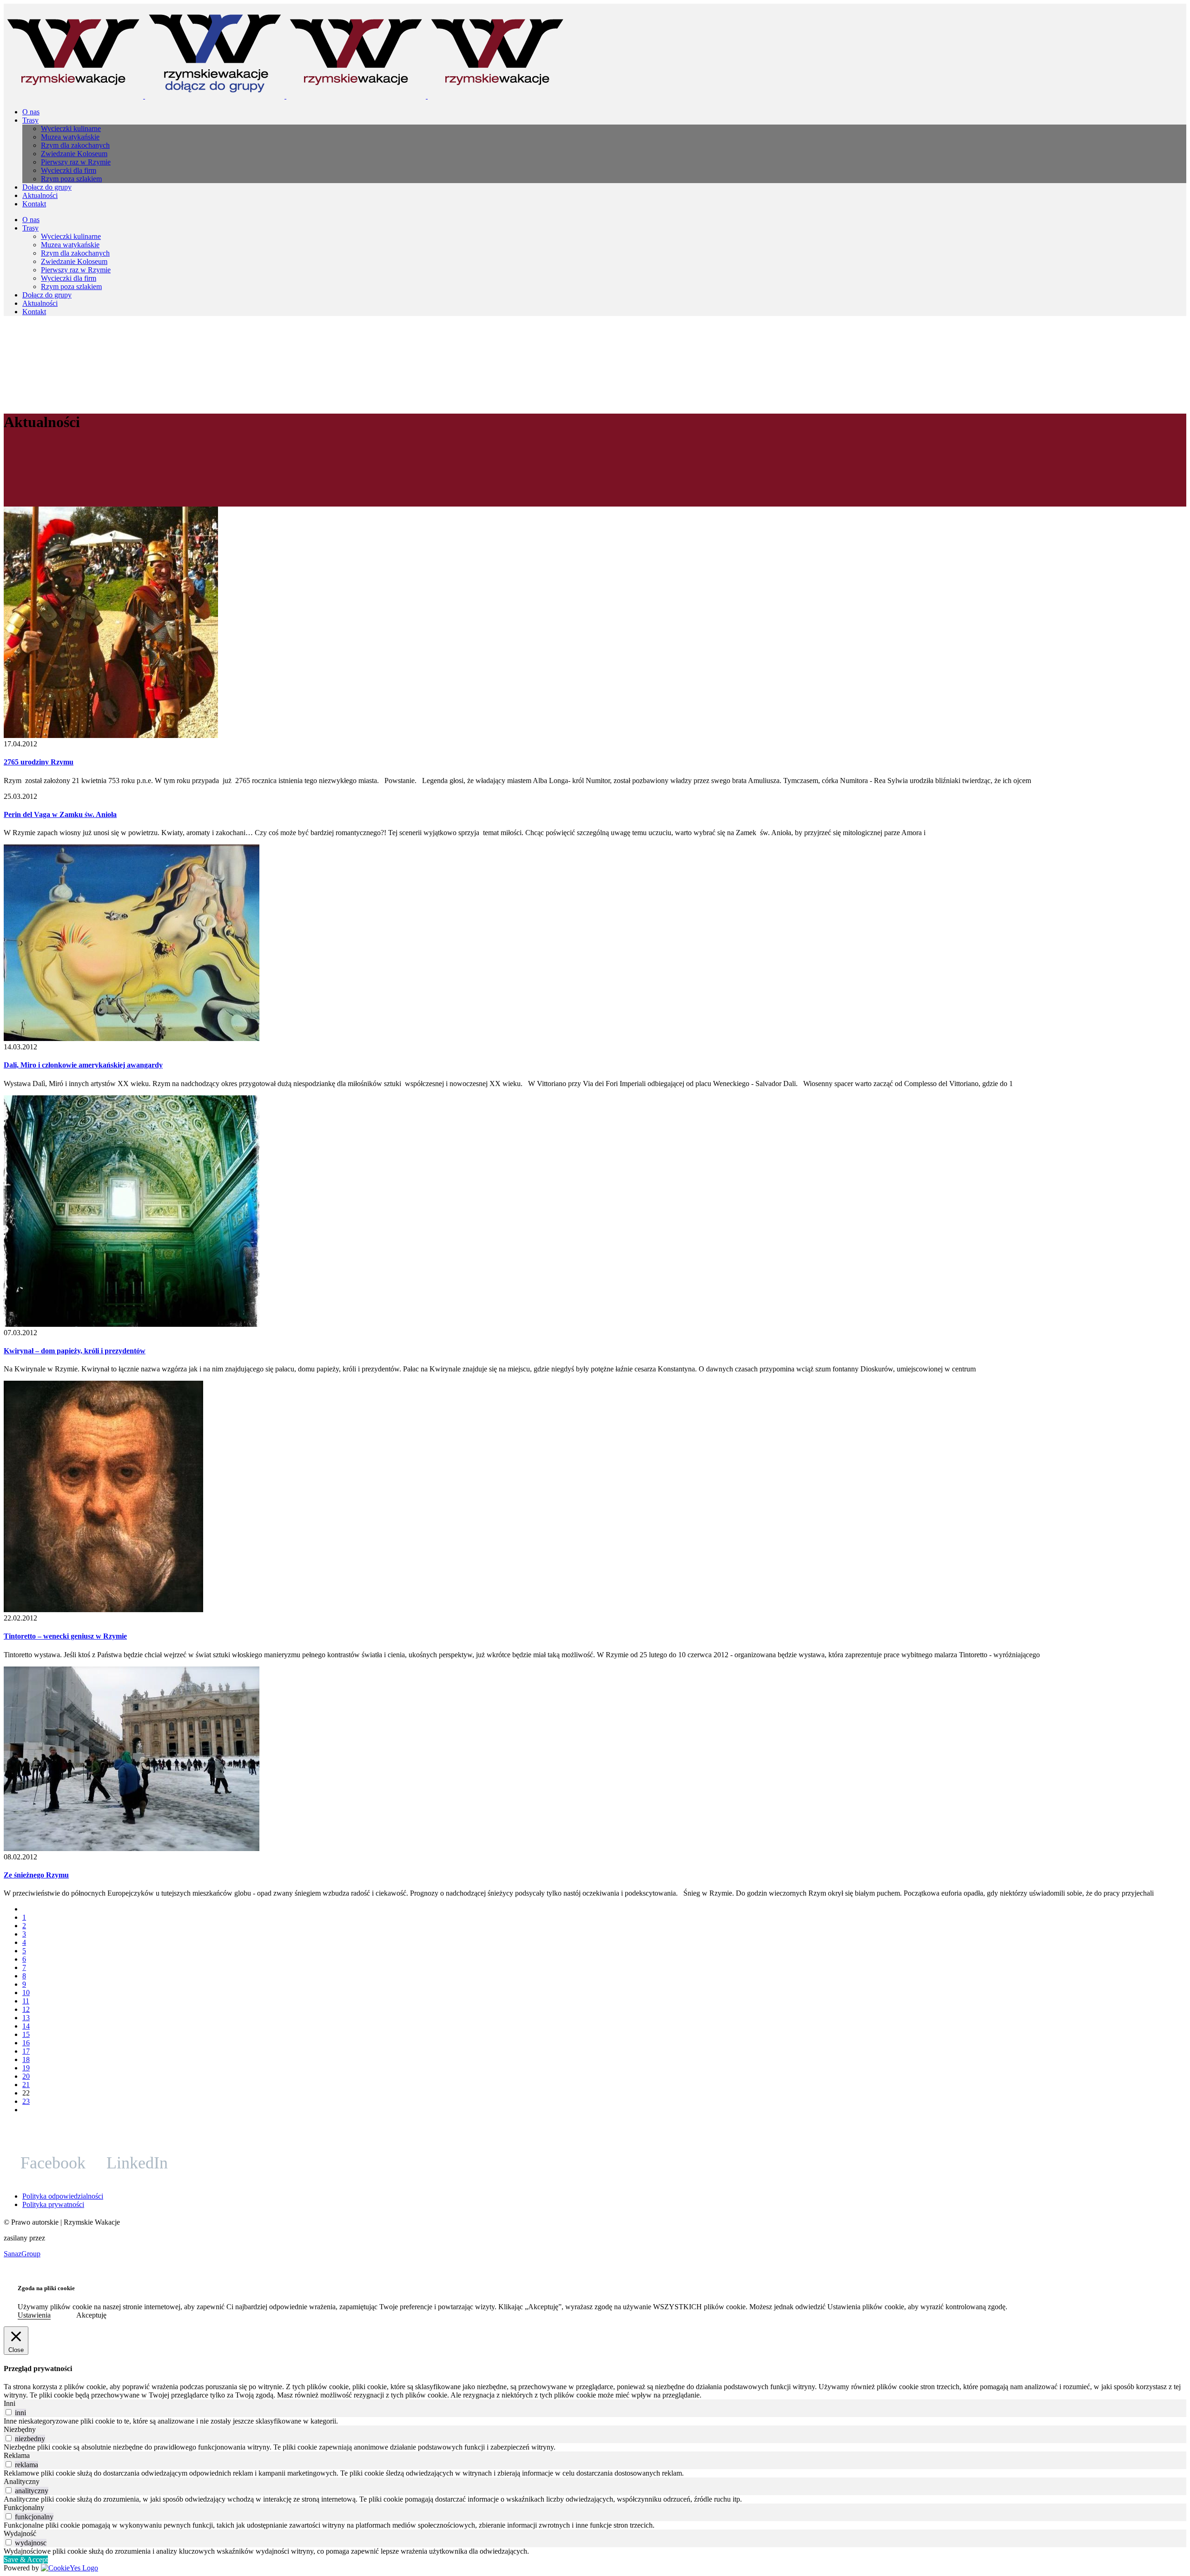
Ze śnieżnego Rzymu (36, 1875)
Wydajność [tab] (20, 2533)
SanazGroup (22, 2254)
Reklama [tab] (17, 2455)
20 (26, 2076)
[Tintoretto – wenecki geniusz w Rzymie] (103, 1610)
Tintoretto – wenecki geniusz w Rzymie (65, 1636)
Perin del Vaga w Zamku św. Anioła (60, 814)
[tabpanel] (595, 2421)
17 (26, 2051)
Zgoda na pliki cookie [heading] (46, 2288)
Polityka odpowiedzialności (63, 2196)
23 (26, 2101)
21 (26, 2085)
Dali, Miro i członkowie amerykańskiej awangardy (83, 1065)
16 (26, 2043)
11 (26, 2001)
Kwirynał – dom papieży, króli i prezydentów (75, 1351)
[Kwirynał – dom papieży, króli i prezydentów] (132, 1324)
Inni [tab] (10, 2403)
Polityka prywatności (53, 2204)
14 (26, 2026)
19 (26, 2068)
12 (26, 2009)
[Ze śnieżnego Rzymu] (132, 1848)
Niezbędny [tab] (20, 2429)
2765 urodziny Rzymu (39, 762)
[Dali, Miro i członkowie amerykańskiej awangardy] (132, 1038)
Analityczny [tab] (22, 2481)
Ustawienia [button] (34, 2315)
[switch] (9, 2412)
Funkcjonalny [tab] (24, 2507)
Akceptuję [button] (91, 2315)
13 (26, 2018)
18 (26, 2059)
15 (26, 2034)
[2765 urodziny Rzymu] (111, 735)
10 (26, 1993)
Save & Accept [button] (26, 2560)
